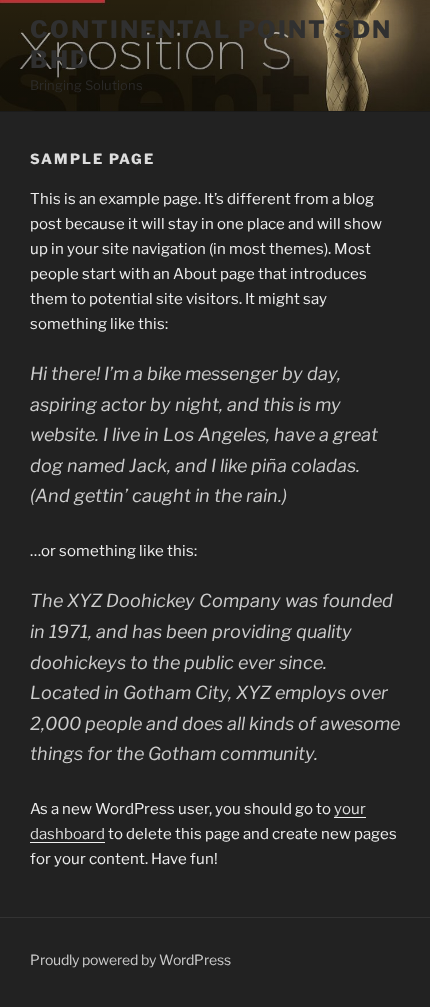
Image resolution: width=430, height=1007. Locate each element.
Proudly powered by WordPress (130, 959)
